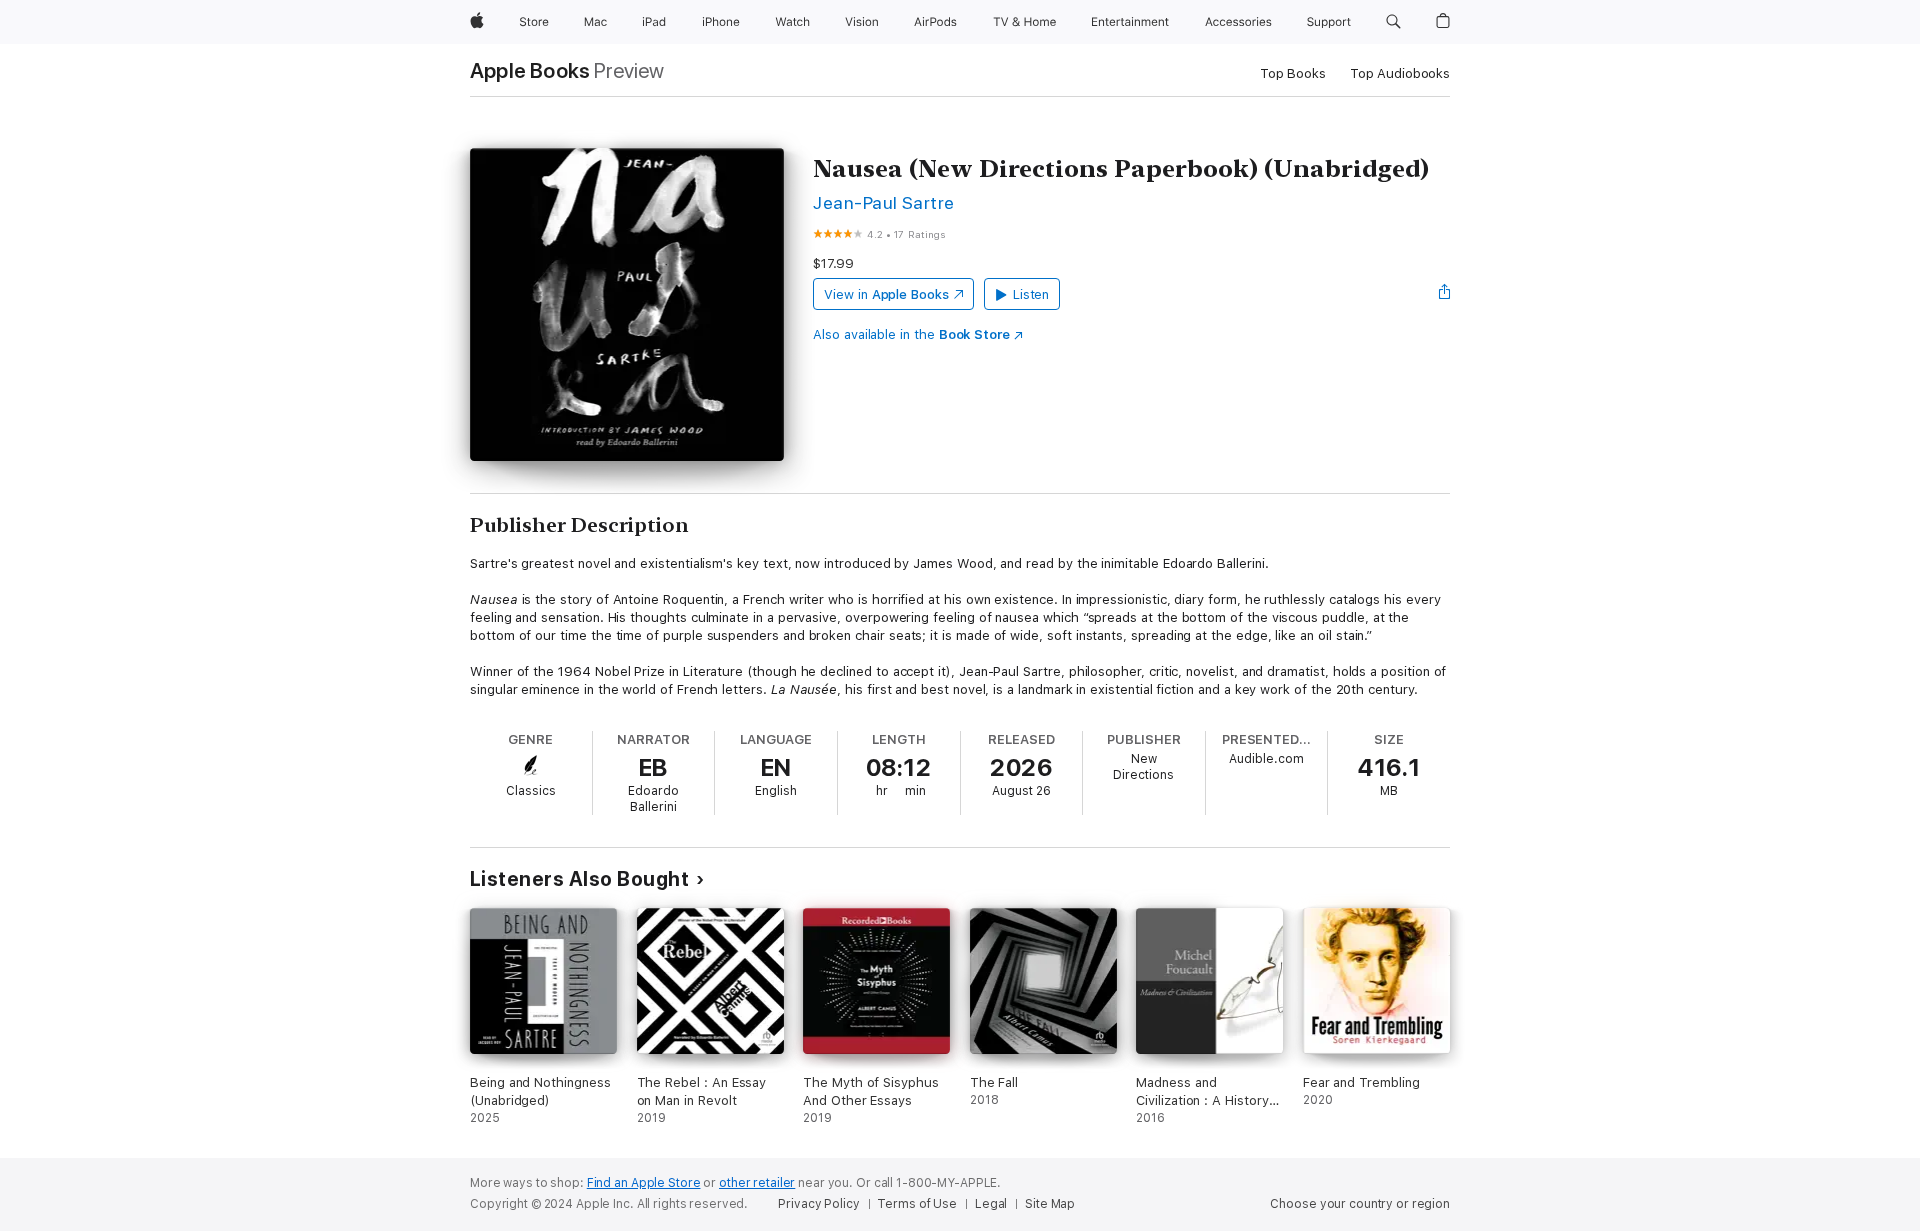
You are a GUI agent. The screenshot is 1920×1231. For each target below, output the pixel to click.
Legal (991, 1204)
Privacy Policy (818, 1204)
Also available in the (911, 334)
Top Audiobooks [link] (1400, 73)
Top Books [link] (1293, 73)
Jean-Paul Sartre (884, 202)
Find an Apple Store (644, 1183)
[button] (1393, 22)
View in (886, 294)
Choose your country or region (1360, 1204)
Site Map (1050, 1204)
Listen (1031, 294)
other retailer (757, 1183)
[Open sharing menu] (1445, 294)
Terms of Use (917, 1204)
